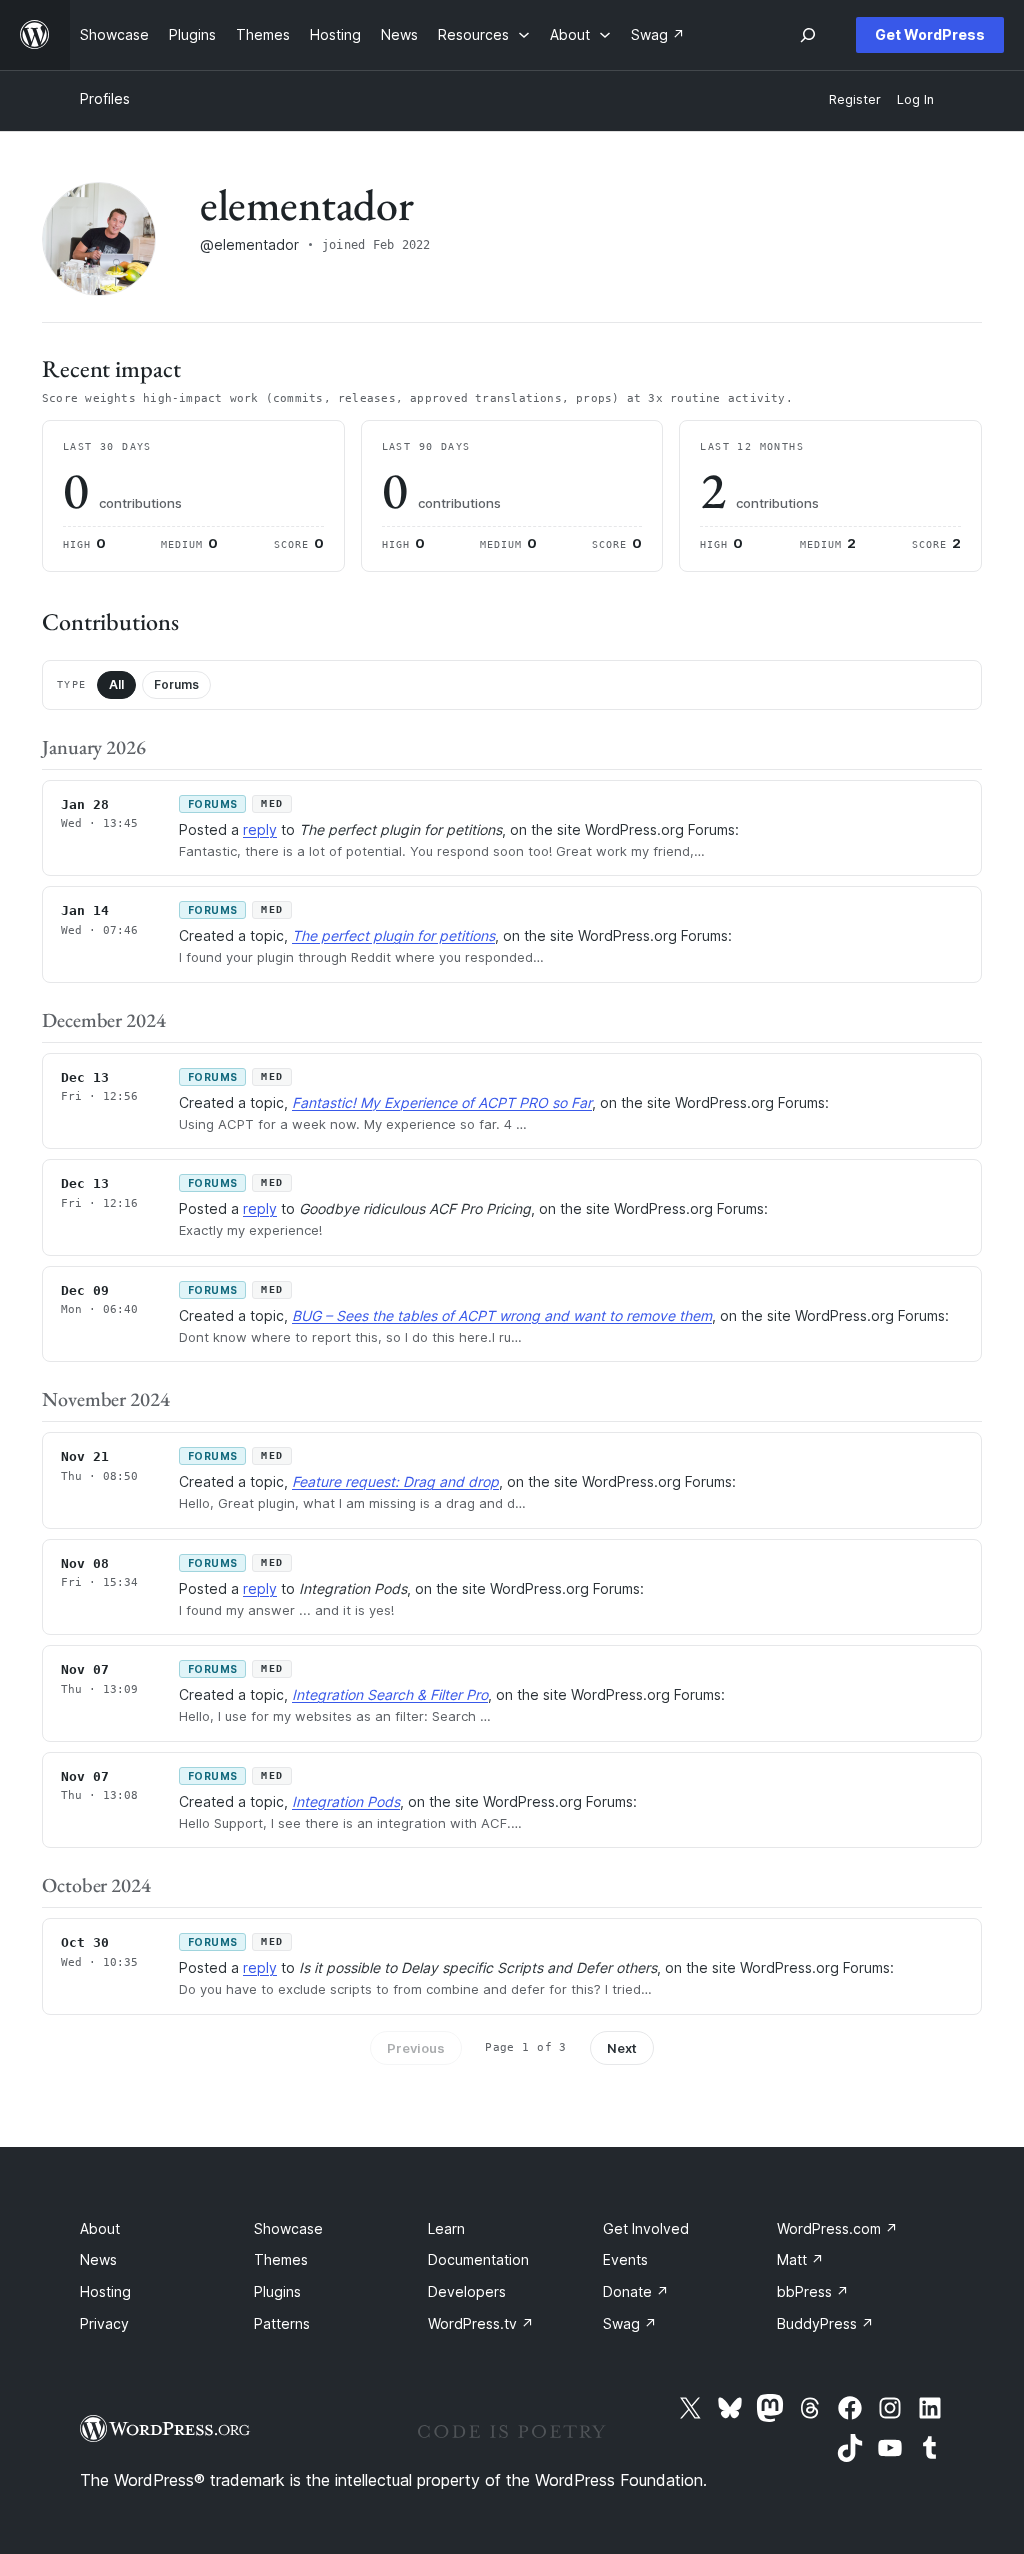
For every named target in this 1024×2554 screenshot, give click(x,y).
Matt (800, 2259)
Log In (915, 99)
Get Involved (646, 2228)
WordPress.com (837, 2228)
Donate (636, 2291)
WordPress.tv (481, 2323)
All (116, 684)
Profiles (105, 98)
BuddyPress (825, 2323)
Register (855, 99)
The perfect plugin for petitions (393, 935)
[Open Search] (808, 35)
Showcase (288, 2228)
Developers (467, 2291)
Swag (630, 2323)
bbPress (813, 2291)
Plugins (277, 2291)
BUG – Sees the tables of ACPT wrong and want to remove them (502, 1315)
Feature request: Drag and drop (395, 1481)
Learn (446, 2228)
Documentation (478, 2259)
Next (622, 2048)
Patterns (282, 2323)
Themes (281, 2259)
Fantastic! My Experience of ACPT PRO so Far (442, 1102)
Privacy (104, 2323)
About (100, 2228)
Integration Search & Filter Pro (390, 1694)
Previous (416, 2048)
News (98, 2259)
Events (625, 2259)
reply (260, 829)
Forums (176, 684)
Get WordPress (930, 34)
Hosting (105, 2291)
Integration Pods (346, 1801)
